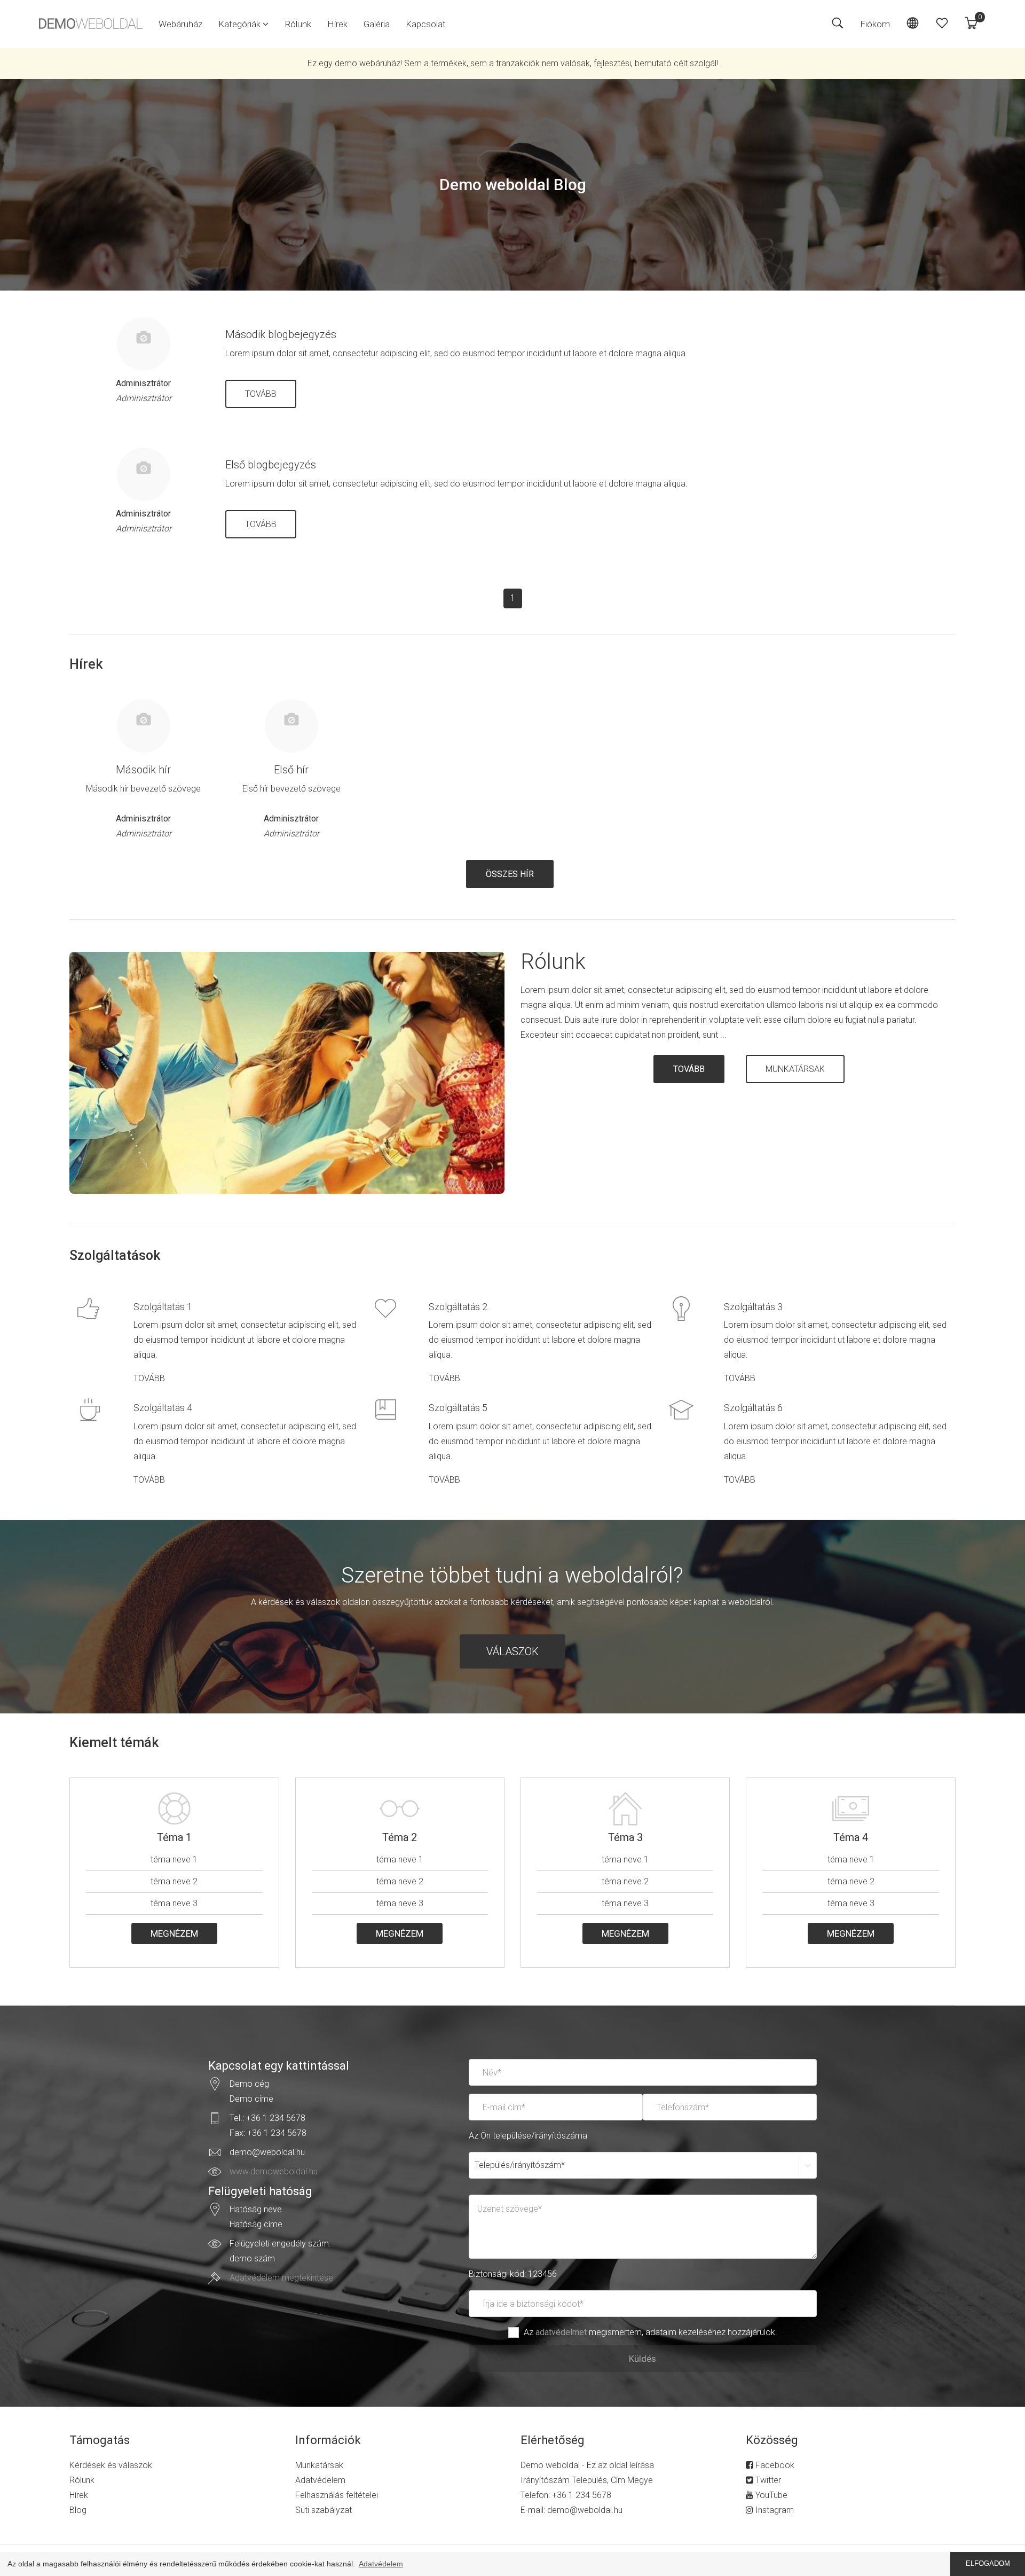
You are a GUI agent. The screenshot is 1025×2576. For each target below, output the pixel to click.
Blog (78, 2510)
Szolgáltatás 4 (163, 1408)
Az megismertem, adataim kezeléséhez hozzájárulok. (651, 2332)
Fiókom (875, 24)
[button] (243, 24)
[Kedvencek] (942, 24)
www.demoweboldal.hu (274, 2171)
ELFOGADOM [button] (988, 2564)
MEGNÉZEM (174, 1933)
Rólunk (298, 24)
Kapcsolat (426, 24)
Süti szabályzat (324, 2510)
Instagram (774, 2510)
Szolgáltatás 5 (458, 1408)
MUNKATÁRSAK (795, 1069)
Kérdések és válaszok (111, 2465)
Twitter (767, 2480)
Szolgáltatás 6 (753, 1408)
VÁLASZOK (512, 1651)
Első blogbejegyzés (271, 465)
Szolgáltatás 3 (753, 1307)
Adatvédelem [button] (381, 2564)
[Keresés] (837, 24)
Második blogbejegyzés (281, 334)
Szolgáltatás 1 (163, 1307)
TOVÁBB (261, 394)
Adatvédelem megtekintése (281, 2278)
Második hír (143, 770)
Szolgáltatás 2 (458, 1307)
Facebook (774, 2465)
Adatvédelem (320, 2480)
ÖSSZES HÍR (510, 874)
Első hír (291, 770)
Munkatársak (319, 2465)
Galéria (377, 24)
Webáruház (180, 24)
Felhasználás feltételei (337, 2495)
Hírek (337, 24)
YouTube (770, 2495)
